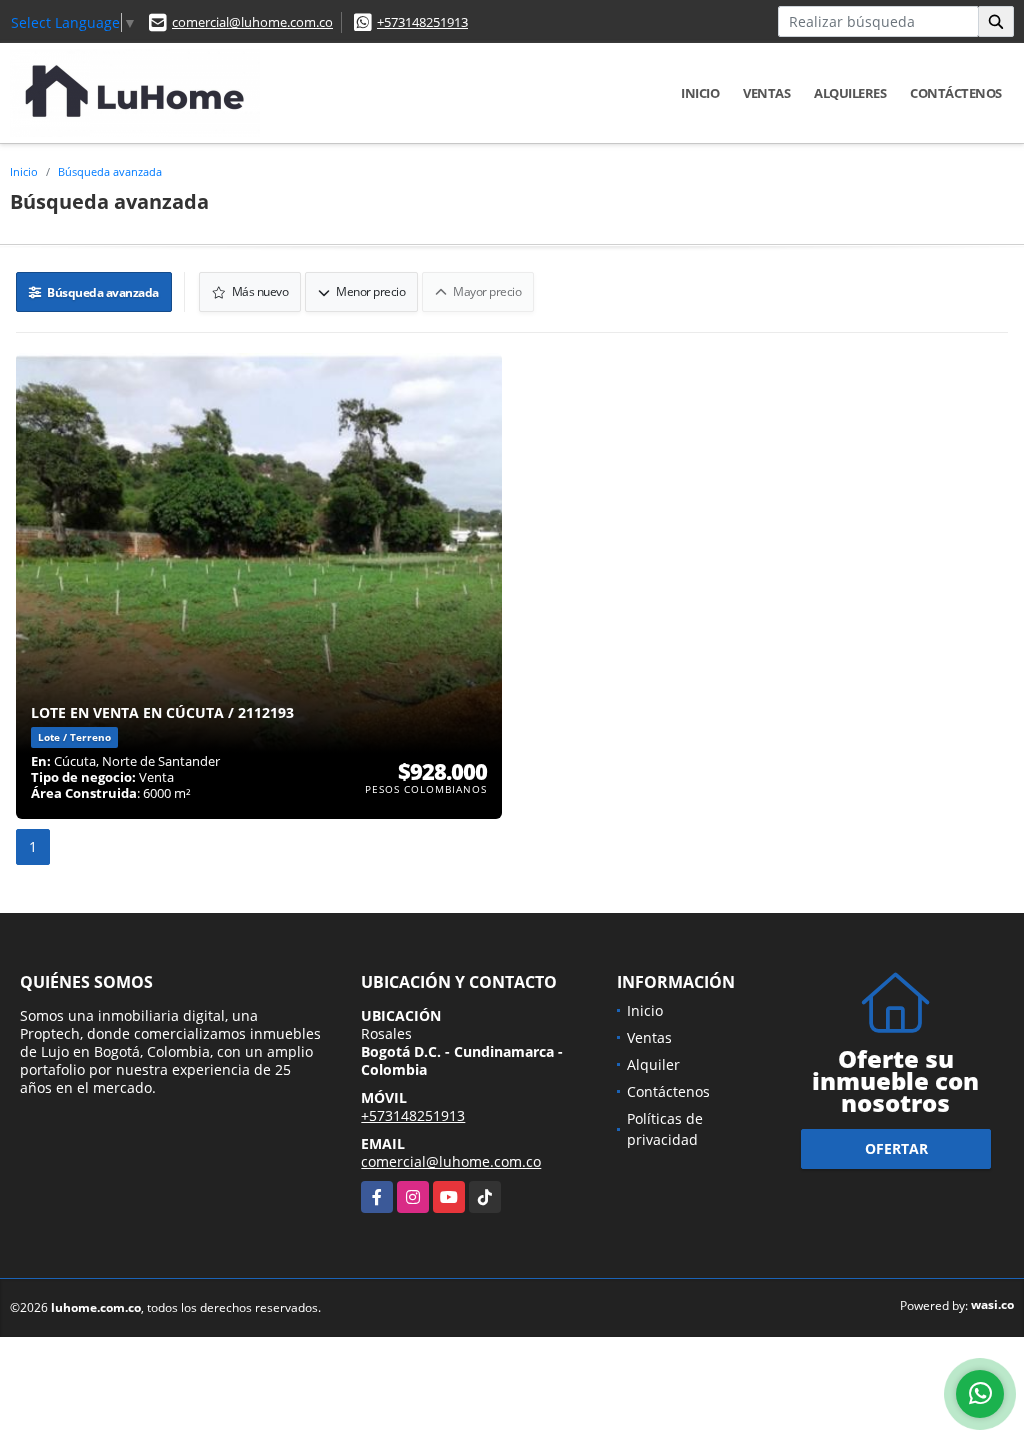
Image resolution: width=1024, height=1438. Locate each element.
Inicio (700, 93)
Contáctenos (956, 93)
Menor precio (370, 291)
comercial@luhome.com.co (252, 22)
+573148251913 (422, 22)
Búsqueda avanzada (110, 171)
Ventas (766, 93)
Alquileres (850, 93)
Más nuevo (258, 291)
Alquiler (653, 1064)
